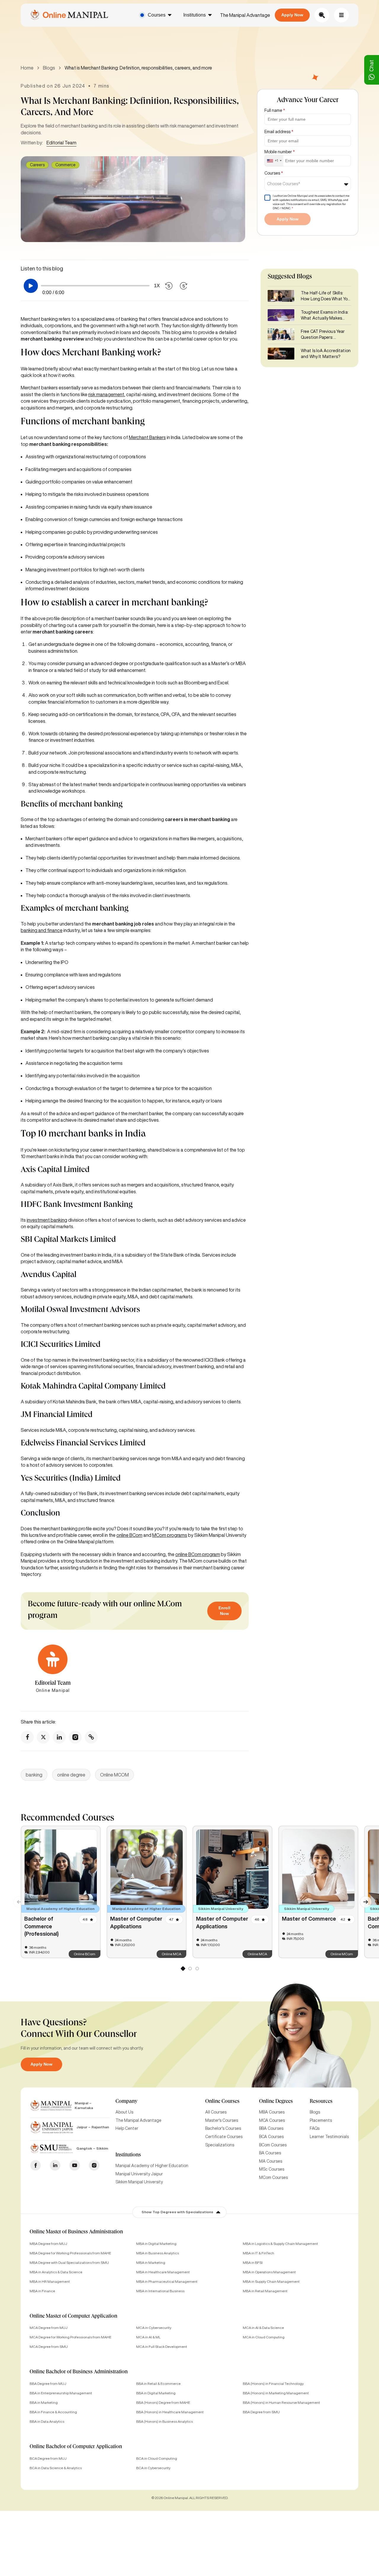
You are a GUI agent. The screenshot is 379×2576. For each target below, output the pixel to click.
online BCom (129, 1535)
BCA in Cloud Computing (157, 2458)
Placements (321, 2120)
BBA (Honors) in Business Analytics (164, 2421)
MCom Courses (273, 2177)
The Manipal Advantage (245, 15)
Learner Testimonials (329, 2137)
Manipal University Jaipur (139, 2174)
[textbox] (285, 184)
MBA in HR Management (50, 2281)
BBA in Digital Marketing (156, 2393)
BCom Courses (273, 2145)
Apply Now (292, 15)
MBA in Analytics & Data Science (56, 2272)
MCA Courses (272, 2120)
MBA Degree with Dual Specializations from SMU (69, 2263)
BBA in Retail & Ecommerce (158, 2384)
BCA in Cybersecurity (153, 2468)
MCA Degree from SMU (49, 2347)
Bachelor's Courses (223, 2128)
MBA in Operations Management (269, 2272)
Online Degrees (276, 2102)
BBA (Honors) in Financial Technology (273, 2384)
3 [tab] (197, 1970)
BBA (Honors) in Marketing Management (276, 2393)
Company (126, 2102)
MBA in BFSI (253, 2263)
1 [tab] (183, 1970)
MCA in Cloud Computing (264, 2337)
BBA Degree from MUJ (48, 2384)
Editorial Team (61, 143)
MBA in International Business (160, 2291)
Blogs (49, 68)
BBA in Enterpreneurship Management (61, 2393)
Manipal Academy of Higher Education (152, 2166)
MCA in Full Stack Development (162, 2347)
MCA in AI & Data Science (263, 2328)
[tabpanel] (61, 1892)
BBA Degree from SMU (261, 2412)
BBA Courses (271, 2128)
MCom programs (170, 1535)
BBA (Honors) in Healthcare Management (170, 2412)
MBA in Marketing (151, 2263)
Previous (16, 1899)
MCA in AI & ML (148, 2337)
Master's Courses (222, 2120)
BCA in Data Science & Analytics (56, 2468)
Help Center (127, 2128)
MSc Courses (272, 2169)
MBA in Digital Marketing (156, 2244)
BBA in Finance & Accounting (53, 2412)
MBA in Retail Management (265, 2291)
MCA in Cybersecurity (154, 2328)
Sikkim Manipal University (139, 2182)
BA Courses (270, 2153)
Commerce (65, 165)
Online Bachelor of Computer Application (76, 2447)
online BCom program (198, 1554)
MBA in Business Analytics (158, 2253)
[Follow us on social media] (27, 1737)
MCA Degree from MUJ (49, 2328)
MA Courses (271, 2161)
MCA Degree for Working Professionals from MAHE (70, 2337)
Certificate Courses (224, 2137)
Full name (275, 110)
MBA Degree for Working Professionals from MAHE (70, 2253)
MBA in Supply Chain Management (271, 2281)
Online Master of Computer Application (73, 2317)
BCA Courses (271, 2137)
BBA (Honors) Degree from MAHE (163, 2402)
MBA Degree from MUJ (48, 2244)
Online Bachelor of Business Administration (79, 2372)
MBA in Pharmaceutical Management (167, 2281)
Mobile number (280, 152)
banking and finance (42, 930)
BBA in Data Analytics (47, 2421)
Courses (157, 15)
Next (363, 1899)
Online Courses (222, 2102)
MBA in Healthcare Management (163, 2272)
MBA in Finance (42, 2291)
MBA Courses (272, 2112)
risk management (106, 394)
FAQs (315, 2128)
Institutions (195, 15)
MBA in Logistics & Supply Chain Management (280, 2244)
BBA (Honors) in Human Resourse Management (281, 2402)
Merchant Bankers (147, 437)
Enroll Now (224, 1611)
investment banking (47, 1220)
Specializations (220, 2145)
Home (27, 68)
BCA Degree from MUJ (48, 2458)
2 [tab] (190, 1970)
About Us (124, 2112)
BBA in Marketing (44, 2402)
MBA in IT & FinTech (258, 2253)
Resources (321, 2102)
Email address (279, 132)
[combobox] (274, 161)
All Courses (216, 2112)
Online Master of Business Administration (76, 2232)
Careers (37, 165)
